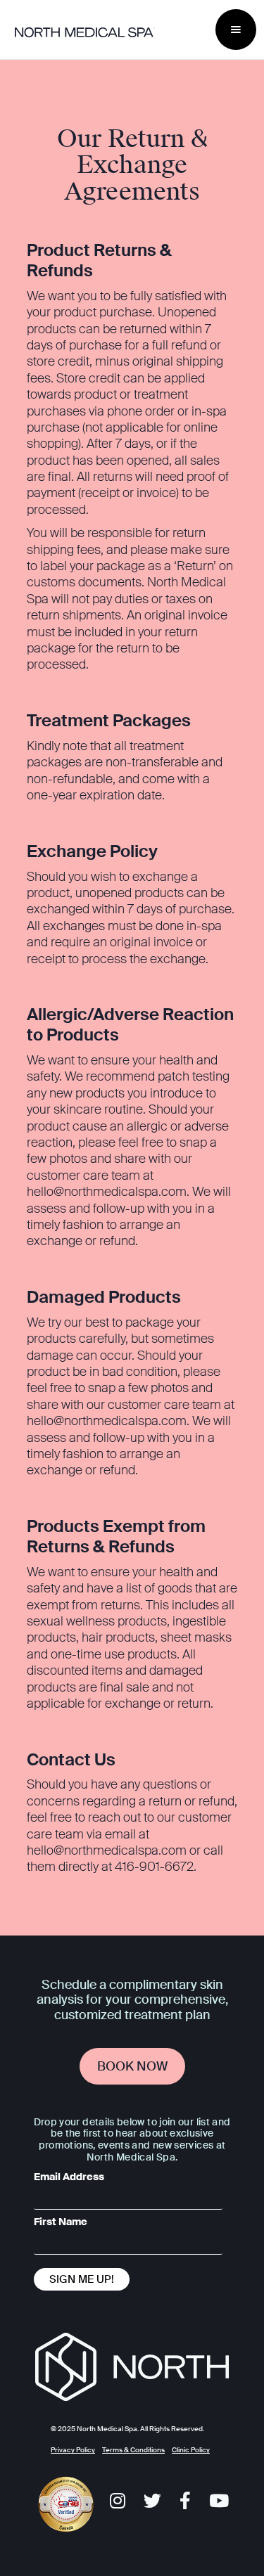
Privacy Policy (73, 2450)
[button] (236, 30)
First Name (61, 2222)
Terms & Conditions (133, 2450)
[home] (112, 32)
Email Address (69, 2177)
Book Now (132, 2066)
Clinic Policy (191, 2450)
